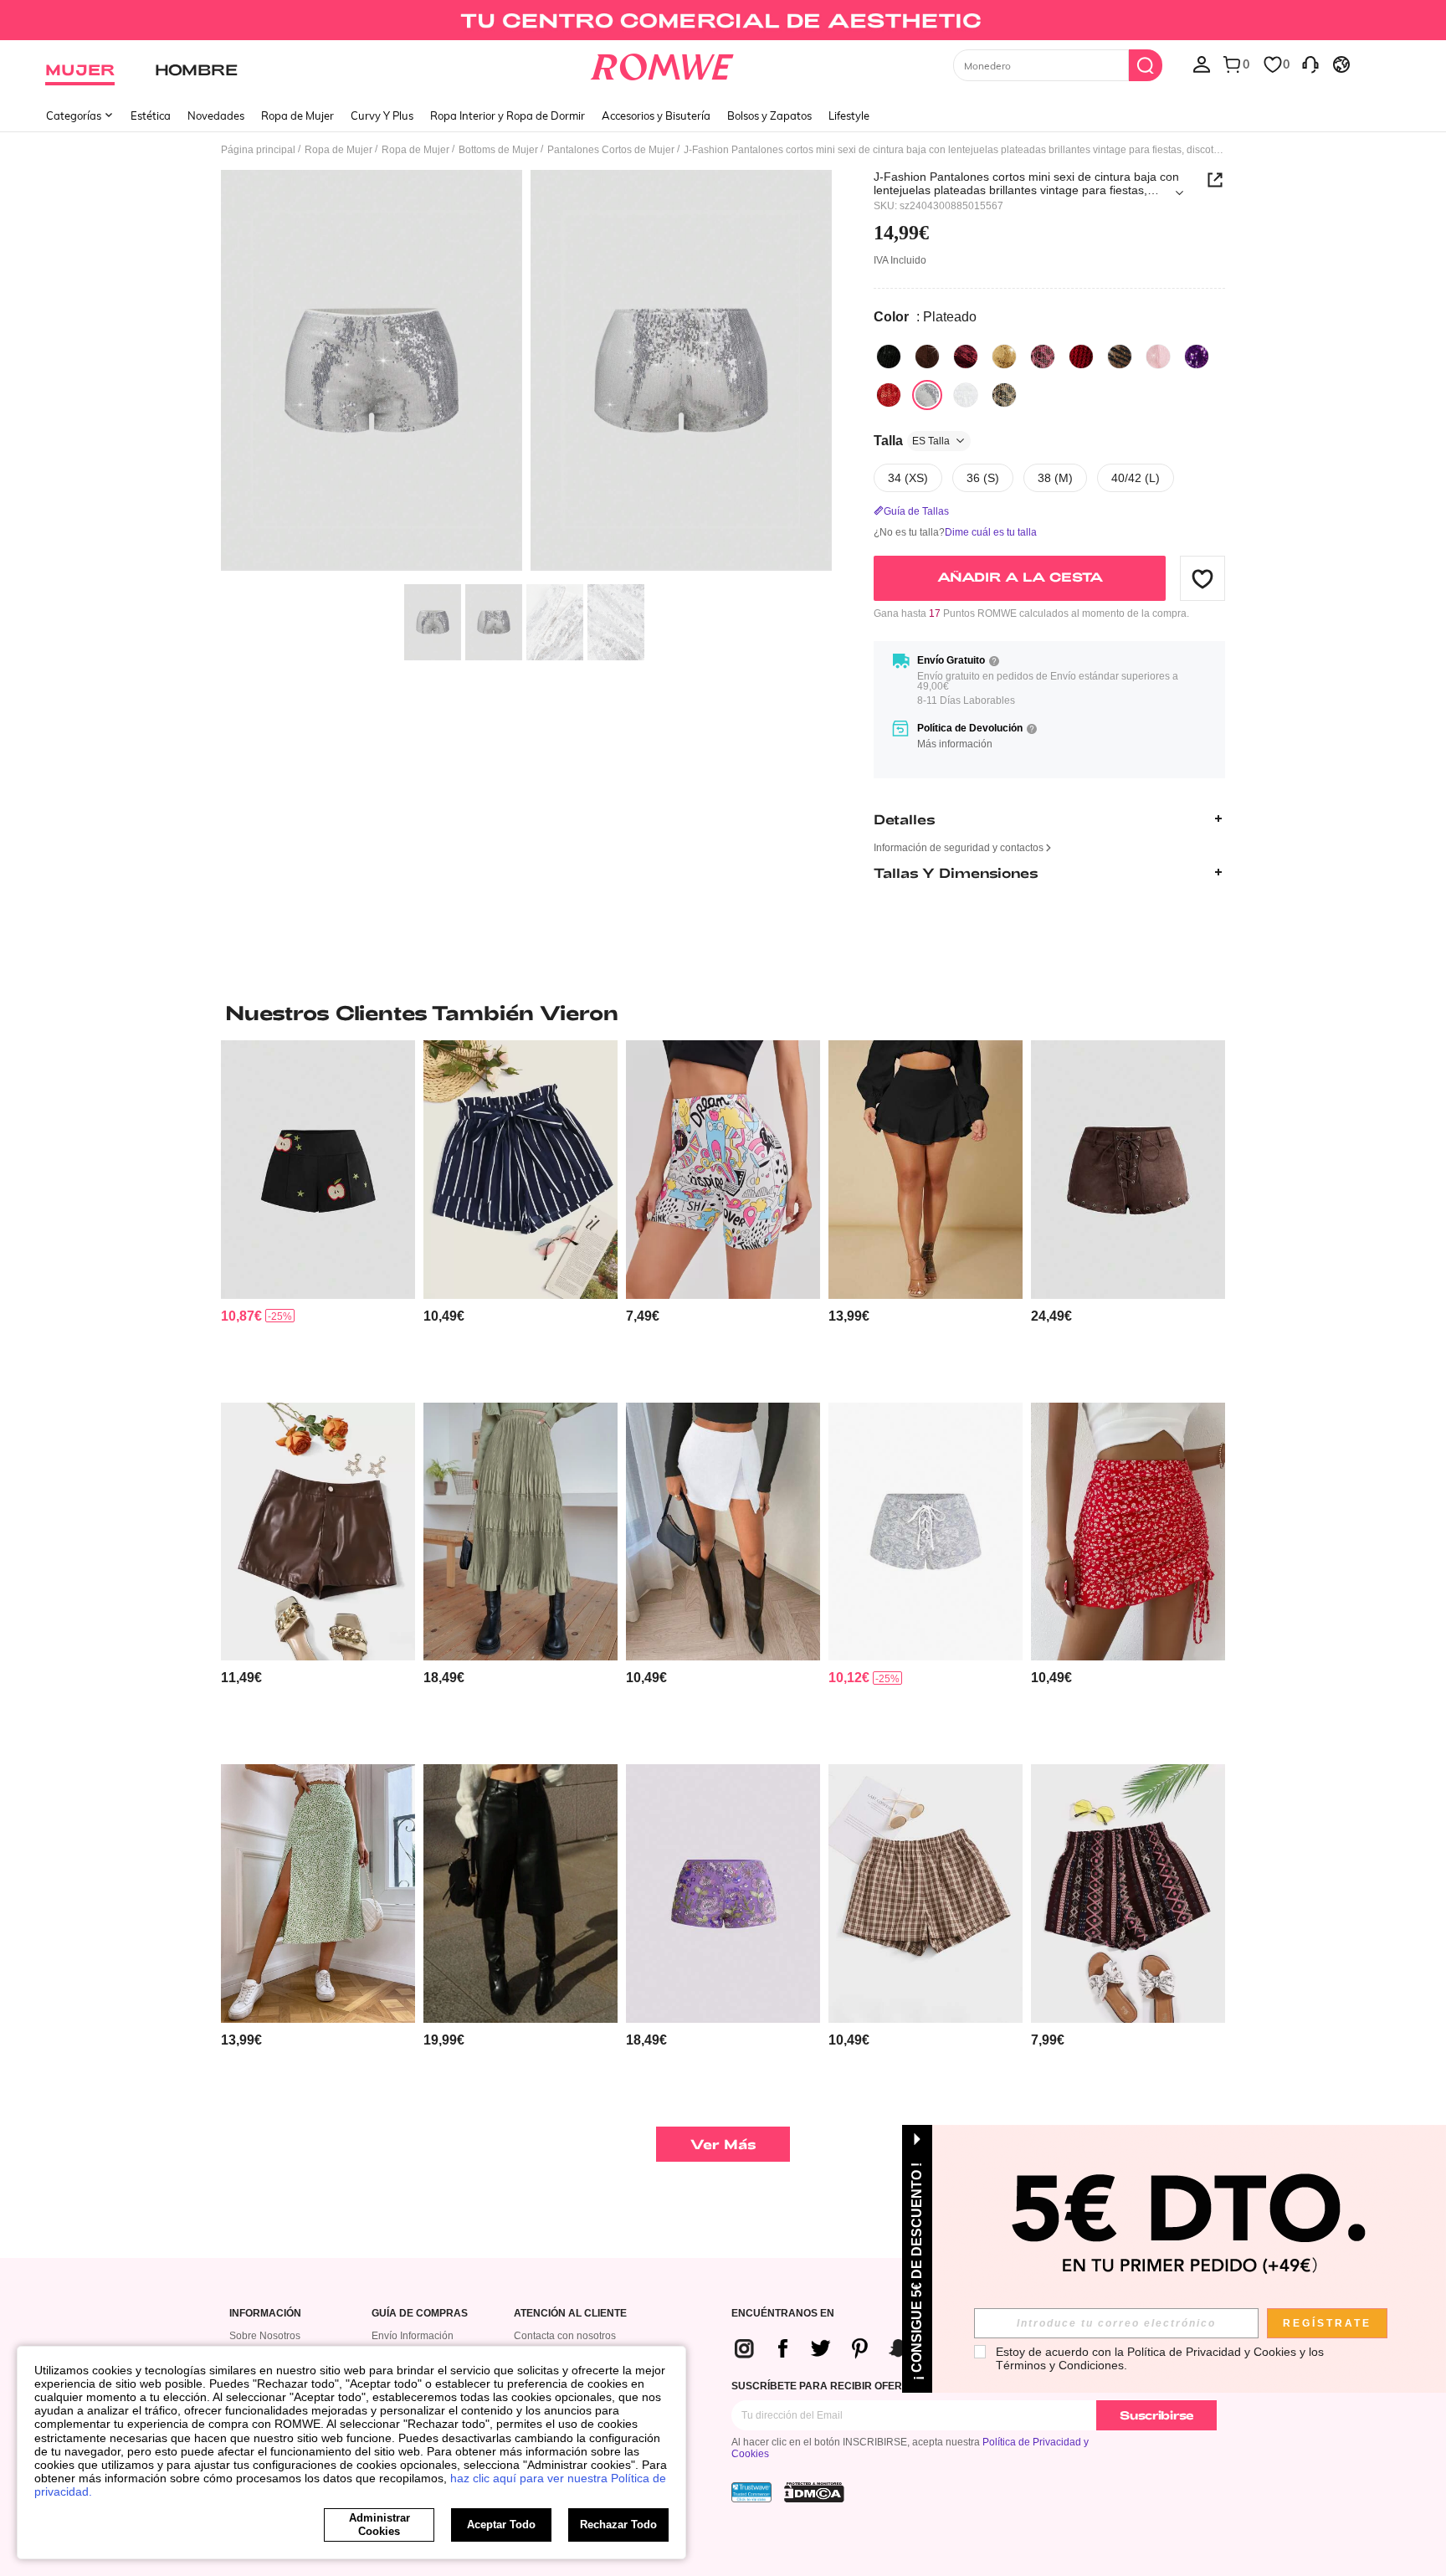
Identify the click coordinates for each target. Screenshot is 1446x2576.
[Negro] (889, 357)
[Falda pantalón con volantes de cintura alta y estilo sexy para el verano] (926, 1170)
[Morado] (1197, 357)
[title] (723, 1013)
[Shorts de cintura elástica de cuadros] (926, 1894)
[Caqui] (1120, 357)
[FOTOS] (526, 373)
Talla (912, 441)
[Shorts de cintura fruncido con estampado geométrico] (1128, 1894)
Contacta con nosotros (565, 2336)
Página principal (258, 150)
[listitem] (318, 1215)
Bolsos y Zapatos (769, 115)
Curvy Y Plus (382, 115)
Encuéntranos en (783, 2314)
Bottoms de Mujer (498, 150)
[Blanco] (966, 395)
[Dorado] (1004, 357)
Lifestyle (849, 115)
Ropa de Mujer (297, 115)
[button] (1202, 578)
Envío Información (413, 2336)
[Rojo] (889, 395)
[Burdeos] (966, 357)
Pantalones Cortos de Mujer (611, 150)
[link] (723, 20)
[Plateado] (927, 395)
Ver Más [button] (723, 2144)
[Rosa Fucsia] (1043, 357)
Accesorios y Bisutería (656, 115)
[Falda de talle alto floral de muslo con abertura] (318, 1894)
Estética (151, 115)
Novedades (216, 115)
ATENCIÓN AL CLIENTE (570, 2314)
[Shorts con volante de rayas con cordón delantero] (520, 1170)
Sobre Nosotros (265, 2336)
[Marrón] (927, 357)
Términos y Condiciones (1060, 2365)
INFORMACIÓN (265, 2314)
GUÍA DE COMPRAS (420, 2314)
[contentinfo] (241, 1316)
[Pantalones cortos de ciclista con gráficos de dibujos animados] (723, 1170)
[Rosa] (1158, 357)
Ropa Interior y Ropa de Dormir (508, 115)
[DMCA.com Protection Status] (814, 2492)
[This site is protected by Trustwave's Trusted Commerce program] (751, 2492)
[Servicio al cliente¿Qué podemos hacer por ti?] (1310, 64)
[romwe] (662, 64)
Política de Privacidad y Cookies (1212, 2352)
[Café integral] (1004, 395)
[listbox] (1202, 64)
